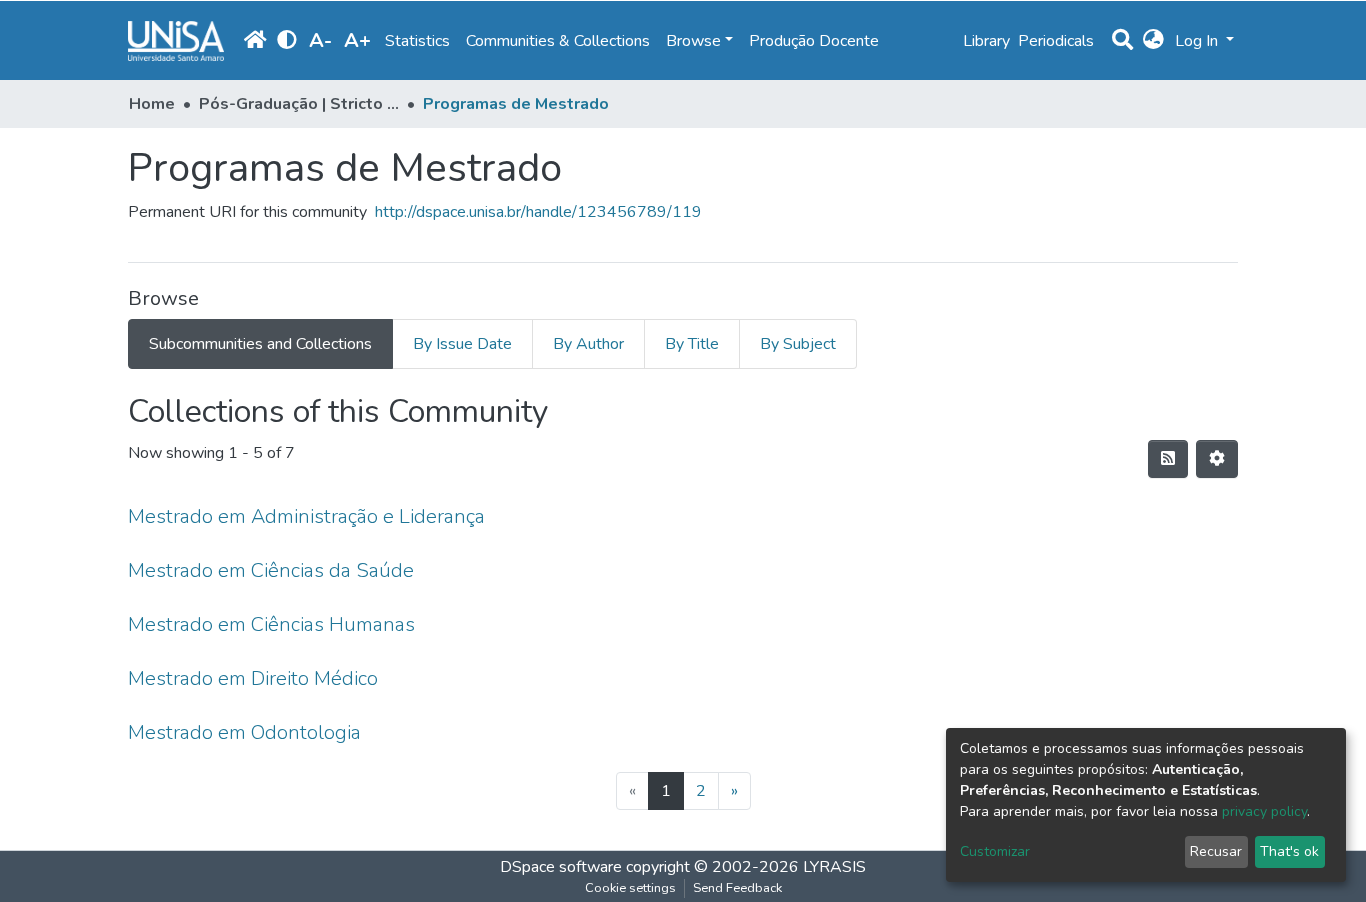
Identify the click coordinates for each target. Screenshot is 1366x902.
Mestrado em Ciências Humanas (271, 624)
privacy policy (1264, 811)
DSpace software (561, 867)
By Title (692, 344)
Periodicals (1056, 41)
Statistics (417, 41)
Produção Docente (814, 41)
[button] (1153, 41)
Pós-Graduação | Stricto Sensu (299, 104)
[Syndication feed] (1168, 459)
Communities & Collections (558, 41)
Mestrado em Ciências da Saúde (271, 570)
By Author (588, 344)
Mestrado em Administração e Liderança (306, 516)
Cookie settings (630, 888)
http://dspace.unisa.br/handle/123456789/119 (538, 212)
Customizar (995, 851)
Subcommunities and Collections (260, 344)
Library (986, 41)
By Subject (798, 344)
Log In (1198, 41)
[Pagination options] (1217, 459)
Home (152, 104)
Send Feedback (737, 888)
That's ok (1289, 851)
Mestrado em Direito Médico (253, 678)
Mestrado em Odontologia (244, 732)
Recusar (1216, 851)
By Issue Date (462, 344)
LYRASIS (834, 867)
